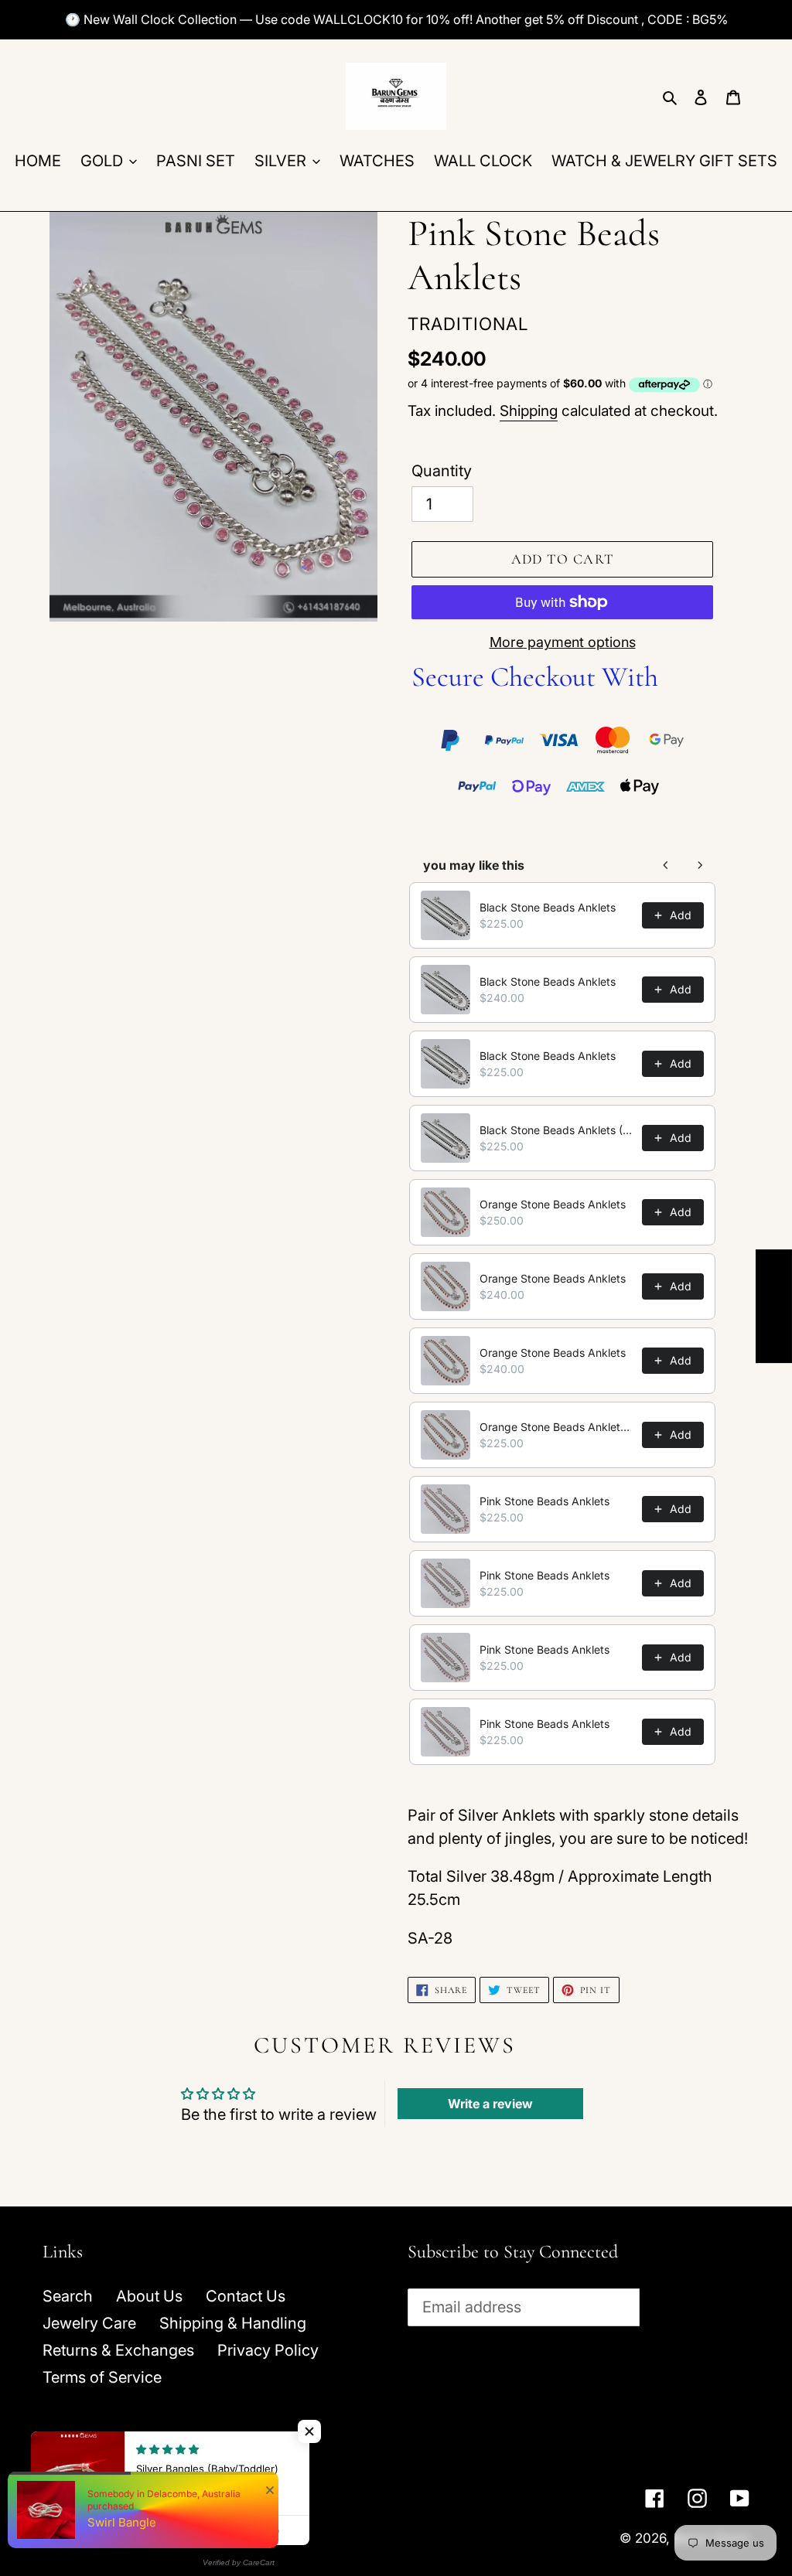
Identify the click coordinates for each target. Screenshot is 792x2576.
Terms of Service (102, 2377)
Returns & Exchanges (118, 2350)
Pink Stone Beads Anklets (544, 1501)
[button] (309, 2431)
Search (68, 2296)
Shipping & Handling (233, 2323)
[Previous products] (666, 865)
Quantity (442, 471)
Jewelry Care (89, 2323)
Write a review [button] (490, 2104)
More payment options (563, 642)
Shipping (529, 411)
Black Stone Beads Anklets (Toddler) (556, 1130)
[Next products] (700, 865)
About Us (149, 2296)
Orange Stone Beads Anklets (553, 1204)
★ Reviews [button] (774, 1306)
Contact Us (246, 2296)
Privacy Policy (268, 2350)
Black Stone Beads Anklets (548, 907)
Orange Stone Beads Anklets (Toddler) (556, 1427)
